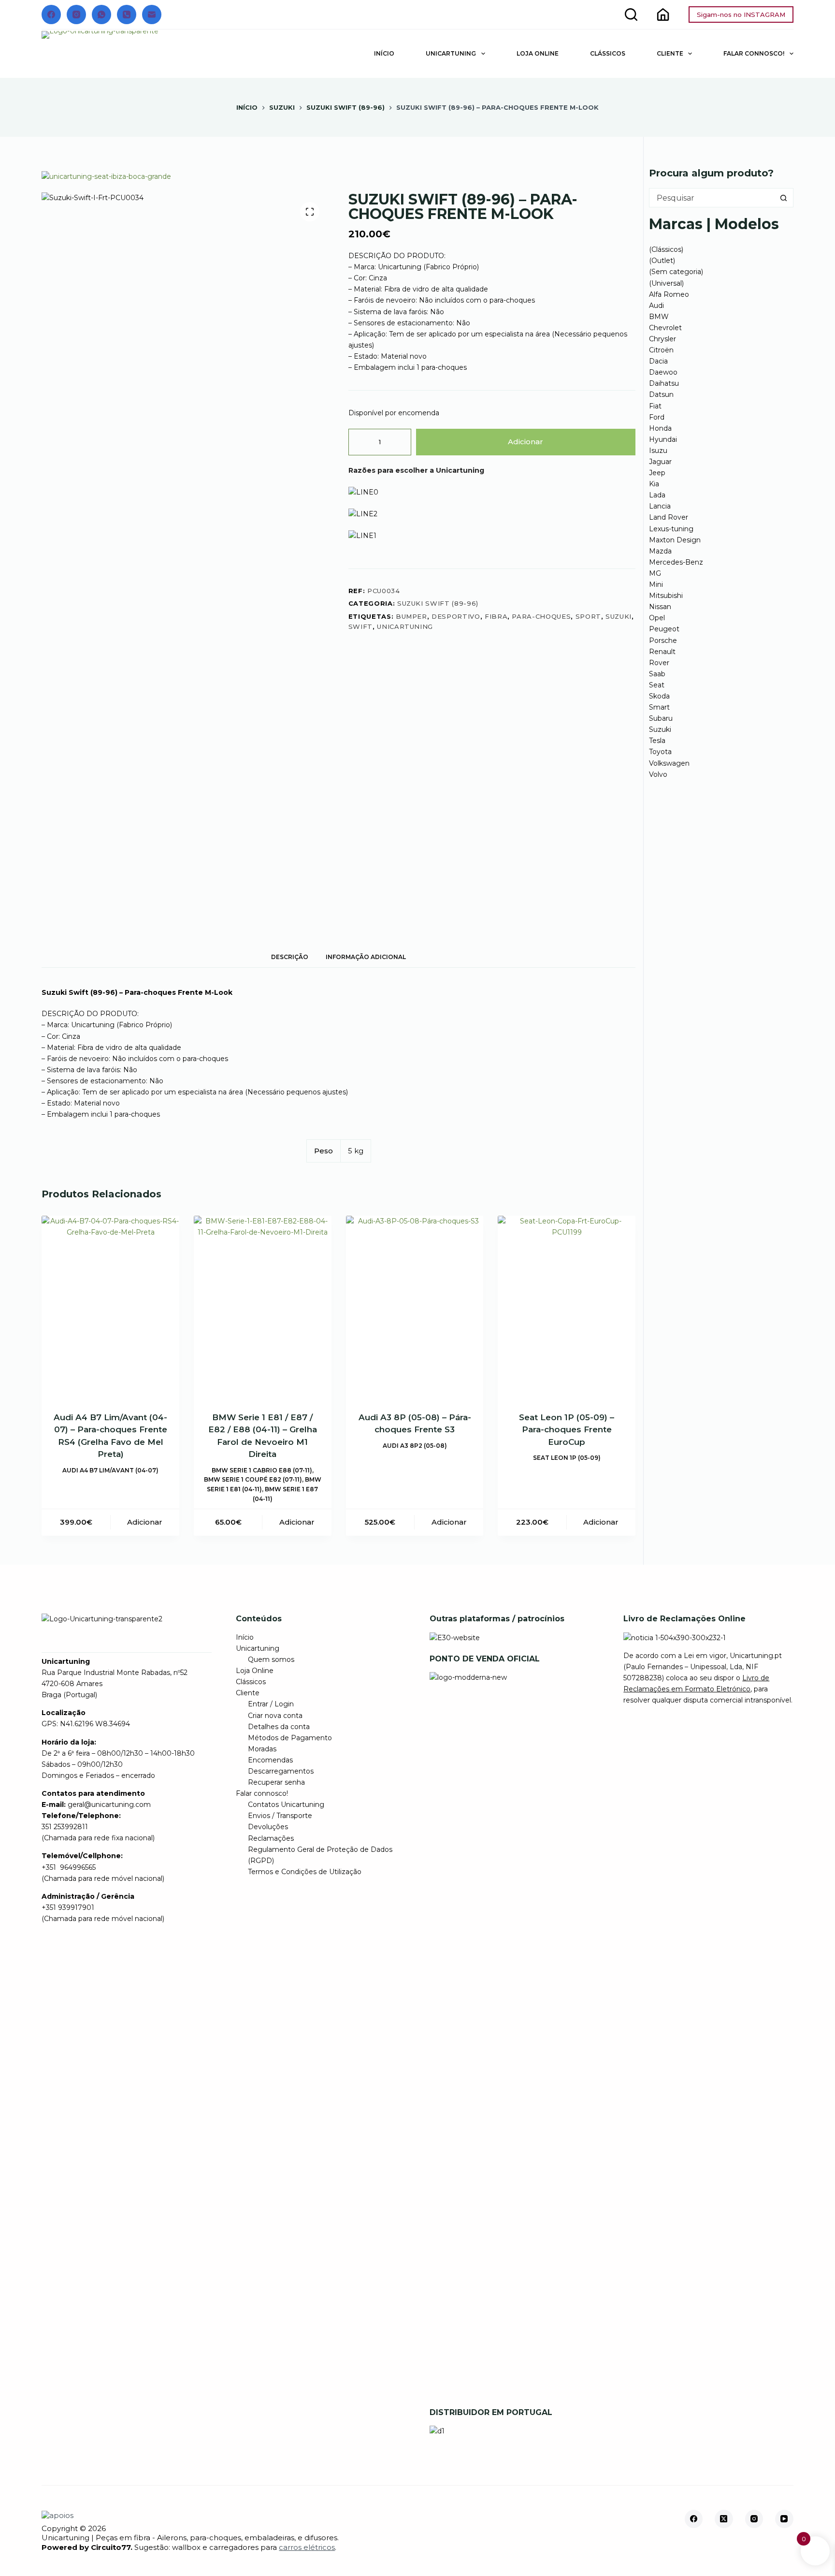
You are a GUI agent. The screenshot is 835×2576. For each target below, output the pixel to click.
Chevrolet (665, 328)
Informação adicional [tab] (366, 957)
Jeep (657, 473)
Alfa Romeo (669, 294)
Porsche (663, 640)
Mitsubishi (666, 596)
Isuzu (658, 451)
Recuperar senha (276, 1782)
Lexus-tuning (671, 529)
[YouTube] (784, 2519)
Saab (657, 674)
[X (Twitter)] (724, 2519)
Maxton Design (675, 540)
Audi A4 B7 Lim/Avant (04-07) (110, 1470)
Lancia (660, 506)
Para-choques (541, 616)
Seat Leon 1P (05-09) (567, 1458)
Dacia (658, 361)
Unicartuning (451, 53)
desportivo (456, 616)
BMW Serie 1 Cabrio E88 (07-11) (262, 1470)
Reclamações (271, 1838)
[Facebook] (51, 15)
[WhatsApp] (101, 15)
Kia (654, 484)
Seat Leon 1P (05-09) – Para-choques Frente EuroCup (567, 1430)
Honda (660, 428)
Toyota (660, 752)
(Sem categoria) (676, 272)
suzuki (619, 616)
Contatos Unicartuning (286, 1805)
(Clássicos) (666, 249)
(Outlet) (662, 261)
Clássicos (608, 53)
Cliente (670, 53)
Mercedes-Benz (676, 562)
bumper (411, 616)
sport (588, 616)
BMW (659, 317)
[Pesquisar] (631, 15)
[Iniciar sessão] (663, 15)
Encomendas (270, 1760)
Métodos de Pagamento (290, 1738)
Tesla (657, 741)
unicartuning (405, 626)
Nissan (660, 607)
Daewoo (663, 372)
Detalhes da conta (279, 1727)
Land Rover (669, 517)
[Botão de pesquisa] (784, 198)
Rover (659, 663)
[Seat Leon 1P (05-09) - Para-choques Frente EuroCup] (567, 1308)
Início (384, 53)
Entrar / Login (271, 1704)
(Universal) (666, 283)
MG (655, 573)
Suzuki (660, 729)
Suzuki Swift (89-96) (438, 603)
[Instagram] (76, 15)
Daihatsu (664, 383)
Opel (657, 618)
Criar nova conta (275, 1716)
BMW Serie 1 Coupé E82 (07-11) (253, 1479)
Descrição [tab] (290, 957)
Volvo (658, 774)
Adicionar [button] (145, 1522)
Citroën (661, 350)
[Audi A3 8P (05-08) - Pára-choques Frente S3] (415, 1308)
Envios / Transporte (280, 1816)
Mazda (660, 551)
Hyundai (663, 439)
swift (360, 626)
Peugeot (664, 629)
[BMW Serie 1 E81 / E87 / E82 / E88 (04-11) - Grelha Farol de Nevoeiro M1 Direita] (263, 1308)
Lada (657, 495)
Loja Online (538, 53)
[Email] (152, 15)
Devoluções (268, 1827)
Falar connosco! (754, 53)
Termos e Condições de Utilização (305, 1872)
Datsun (661, 394)
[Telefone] (127, 15)
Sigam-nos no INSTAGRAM (741, 15)
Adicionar (525, 442)
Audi (656, 306)
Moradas (262, 1749)
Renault (662, 652)
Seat (657, 685)
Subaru (661, 718)
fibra (496, 616)
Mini (656, 584)
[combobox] (712, 198)
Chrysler (662, 339)
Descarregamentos (281, 1771)
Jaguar (660, 462)
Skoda (659, 696)
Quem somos (271, 1659)
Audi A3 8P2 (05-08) (415, 1446)
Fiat (655, 406)
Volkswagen (669, 763)
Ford (657, 417)
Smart (659, 707)
